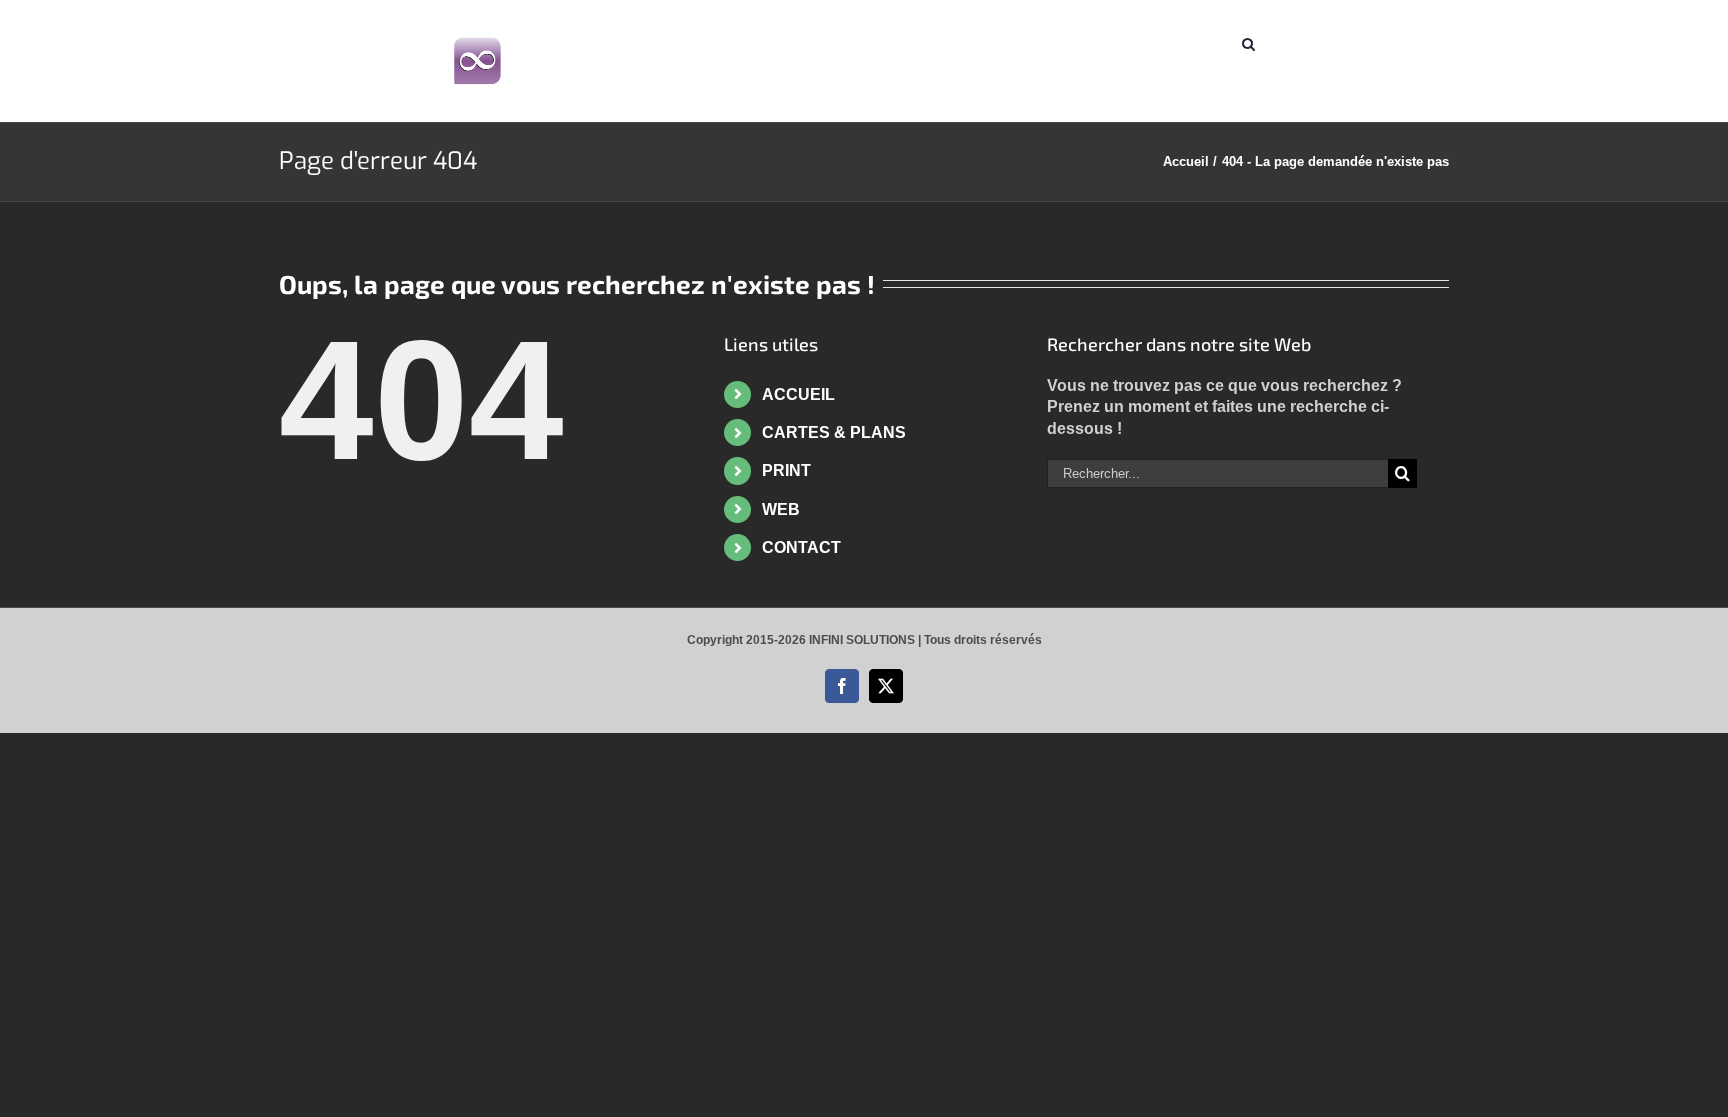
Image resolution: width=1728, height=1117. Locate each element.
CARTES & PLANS (834, 432)
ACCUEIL (798, 394)
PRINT (786, 470)
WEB (781, 509)
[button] (1248, 42)
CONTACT (801, 547)
